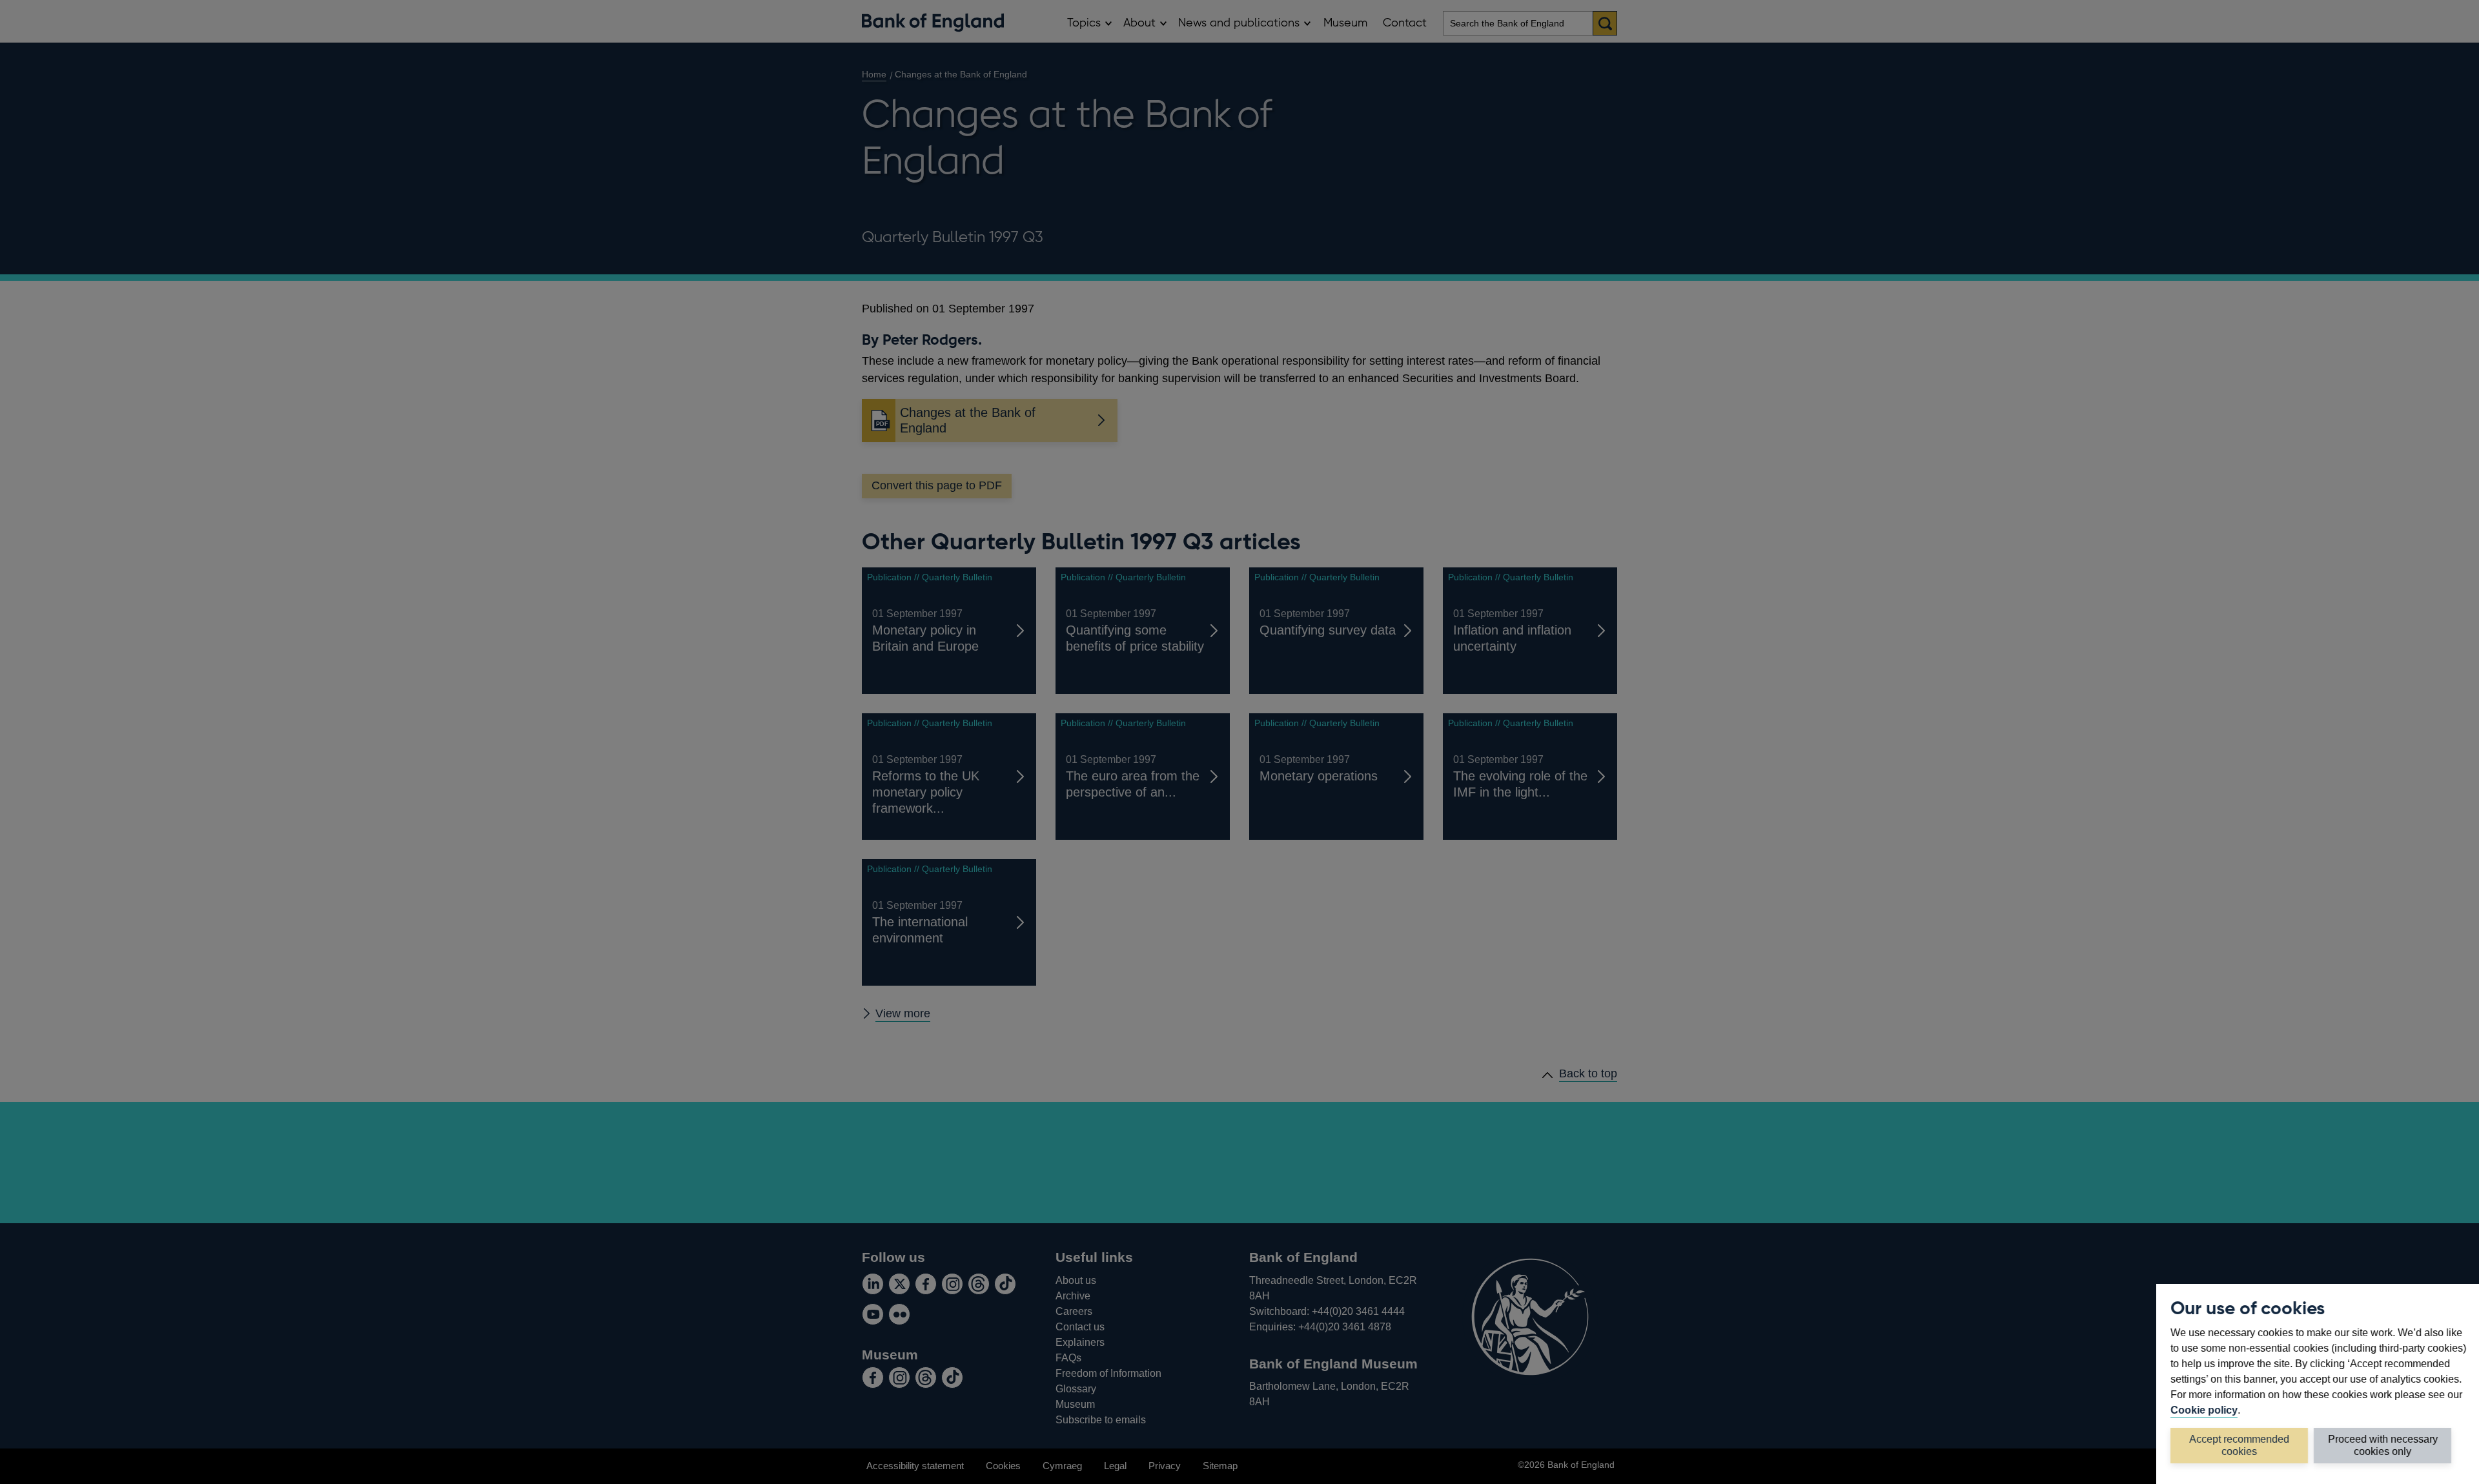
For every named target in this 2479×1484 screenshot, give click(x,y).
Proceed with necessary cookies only (2383, 1445)
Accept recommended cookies (2239, 1445)
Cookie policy (2204, 1410)
